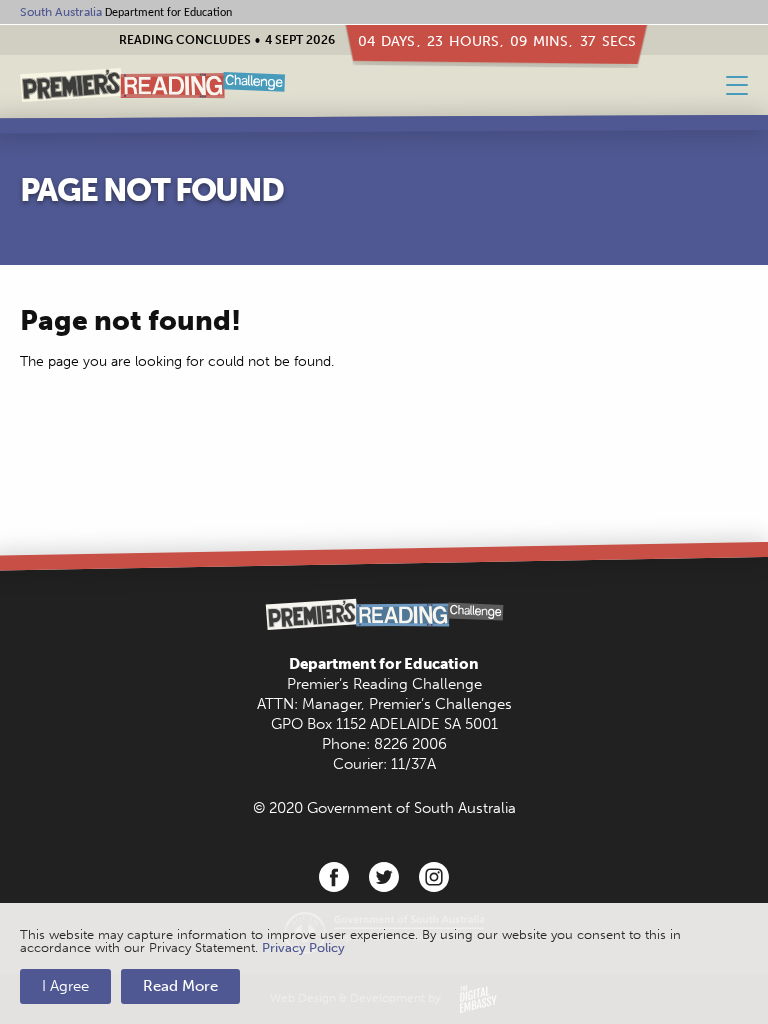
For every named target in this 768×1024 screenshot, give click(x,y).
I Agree (65, 986)
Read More (180, 986)
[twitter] (384, 877)
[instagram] (434, 877)
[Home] (152, 85)
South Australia (61, 12)
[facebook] (334, 877)
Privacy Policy (303, 947)
